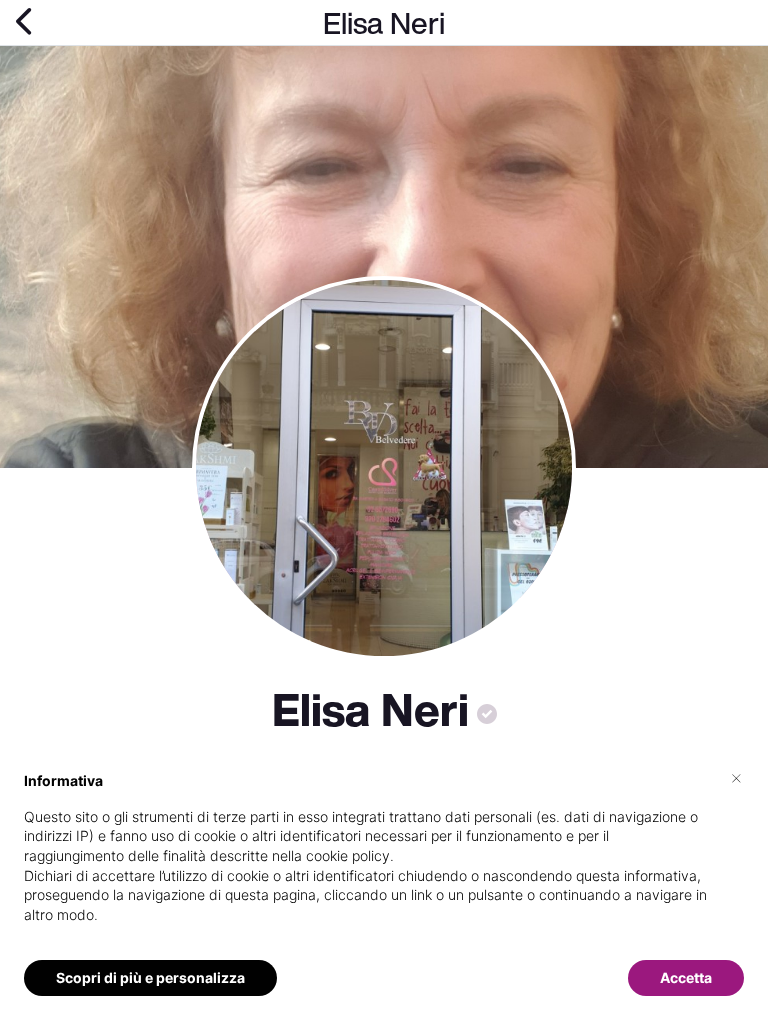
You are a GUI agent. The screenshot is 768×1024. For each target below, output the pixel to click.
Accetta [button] (686, 977)
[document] (384, 863)
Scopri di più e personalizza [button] (150, 977)
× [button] (736, 777)
